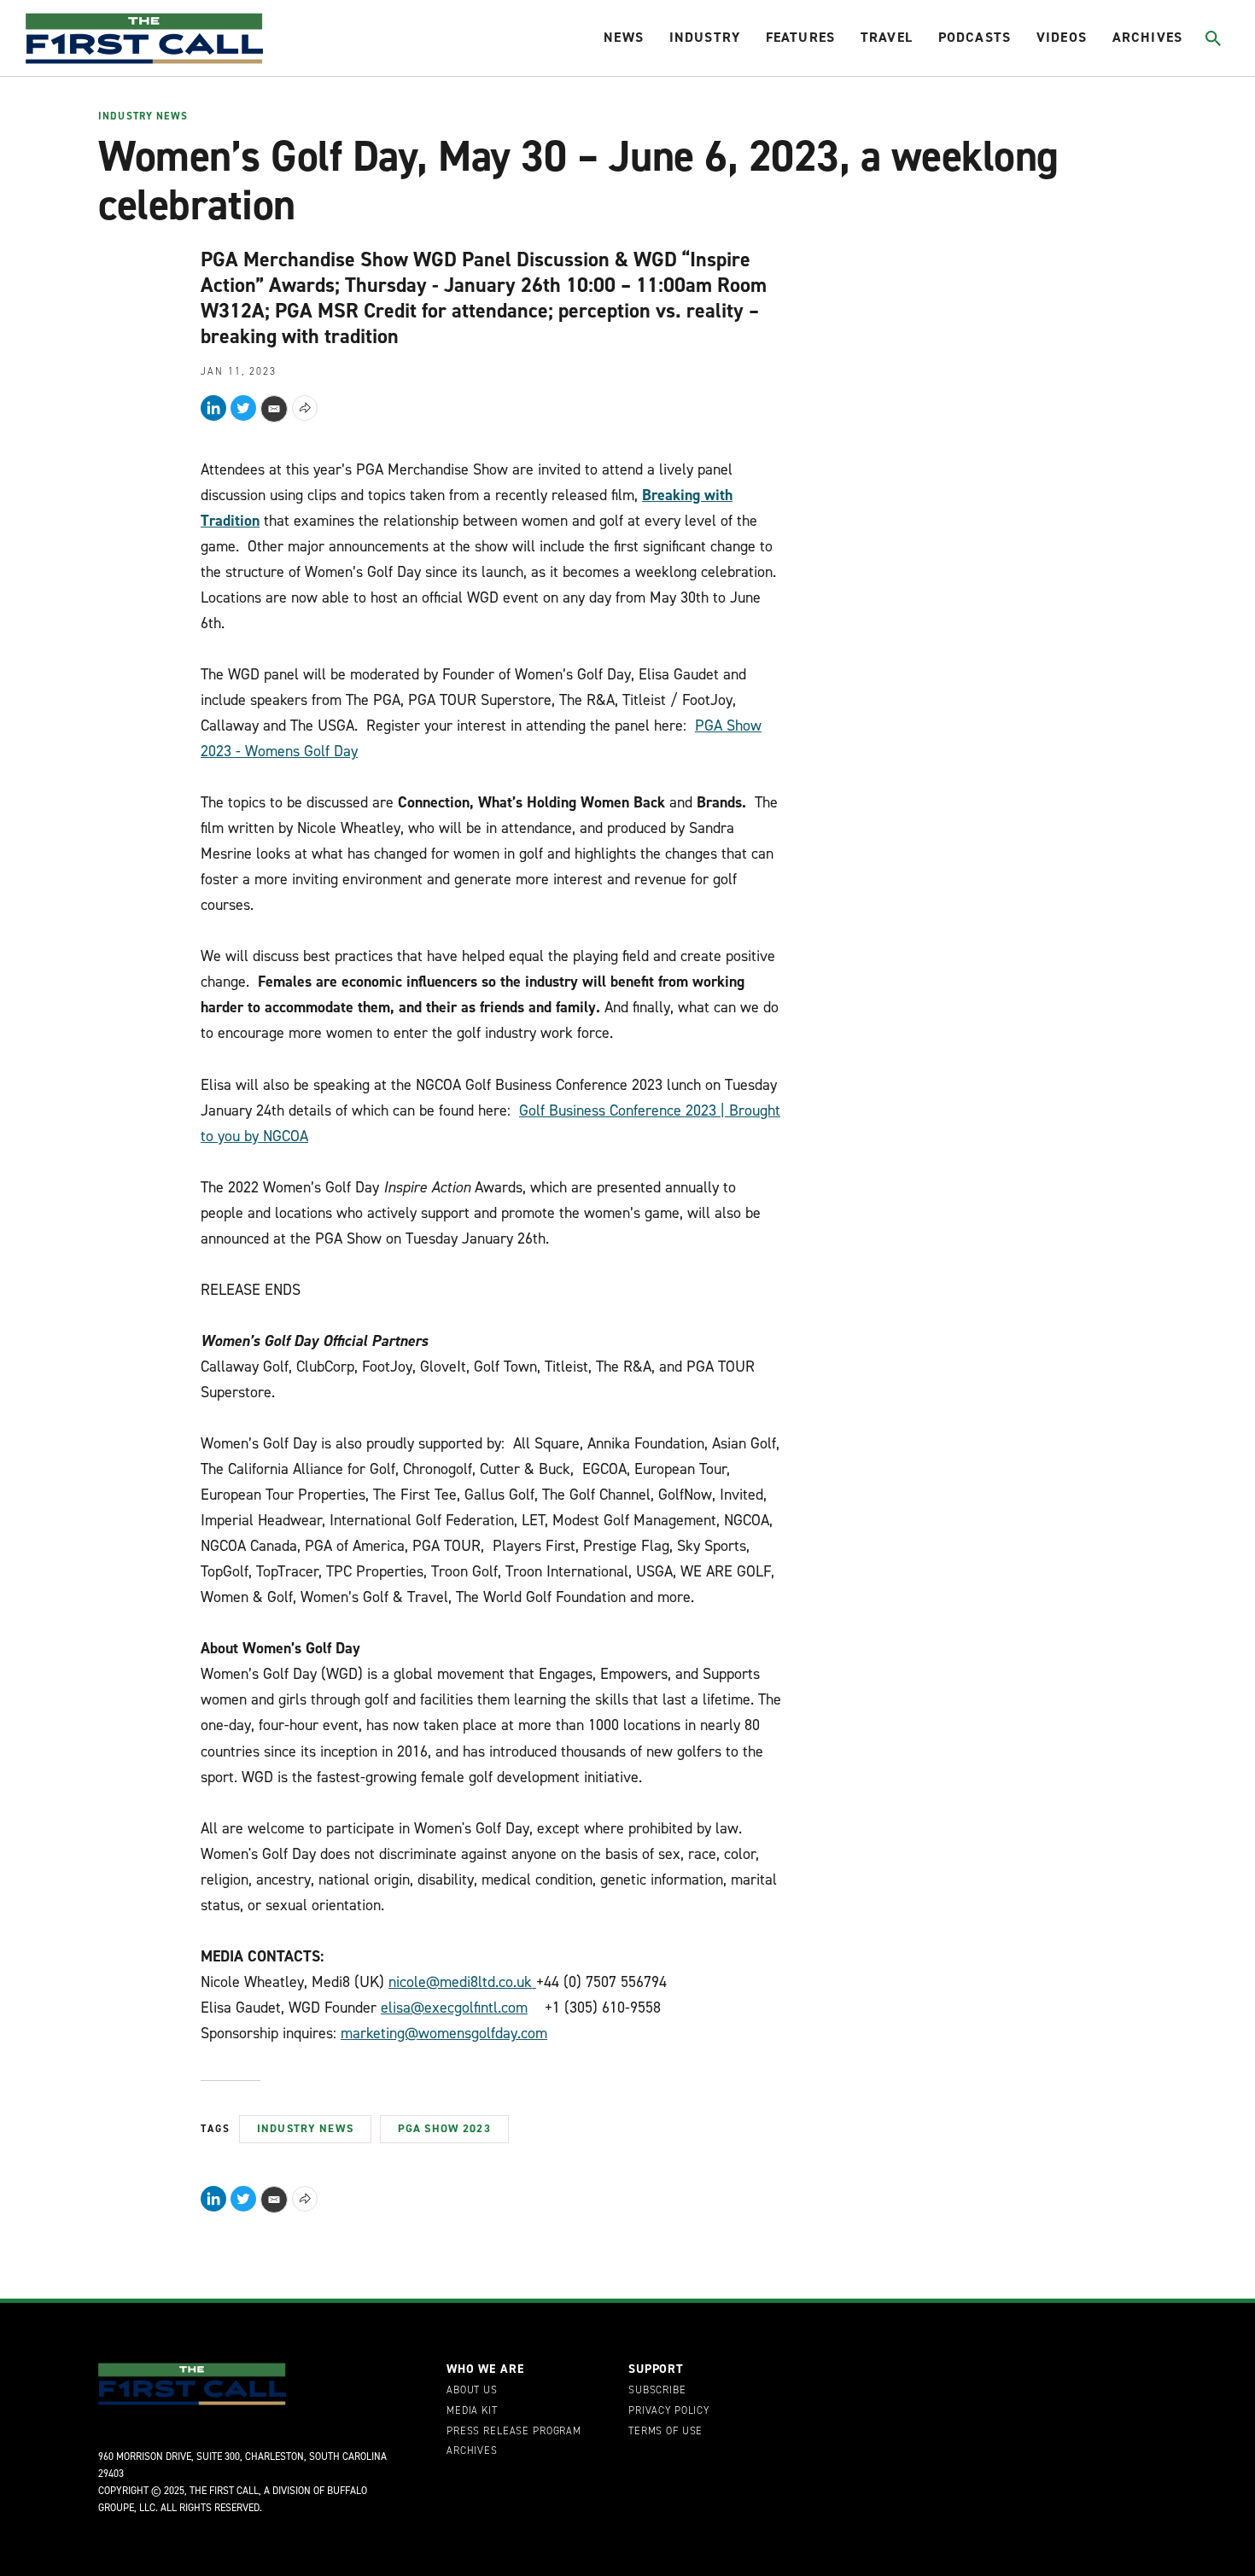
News (624, 37)
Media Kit (472, 2411)
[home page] (144, 38)
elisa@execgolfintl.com (454, 2008)
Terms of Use (665, 2432)
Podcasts (975, 37)
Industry (705, 37)
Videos (1062, 37)
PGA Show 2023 (444, 2128)
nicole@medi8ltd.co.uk (460, 1982)
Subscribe (657, 2391)
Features (800, 37)
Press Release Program (514, 2432)
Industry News (143, 117)
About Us (472, 2391)
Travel (887, 37)
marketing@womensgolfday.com (444, 2033)
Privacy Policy (669, 2411)
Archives (1147, 37)
